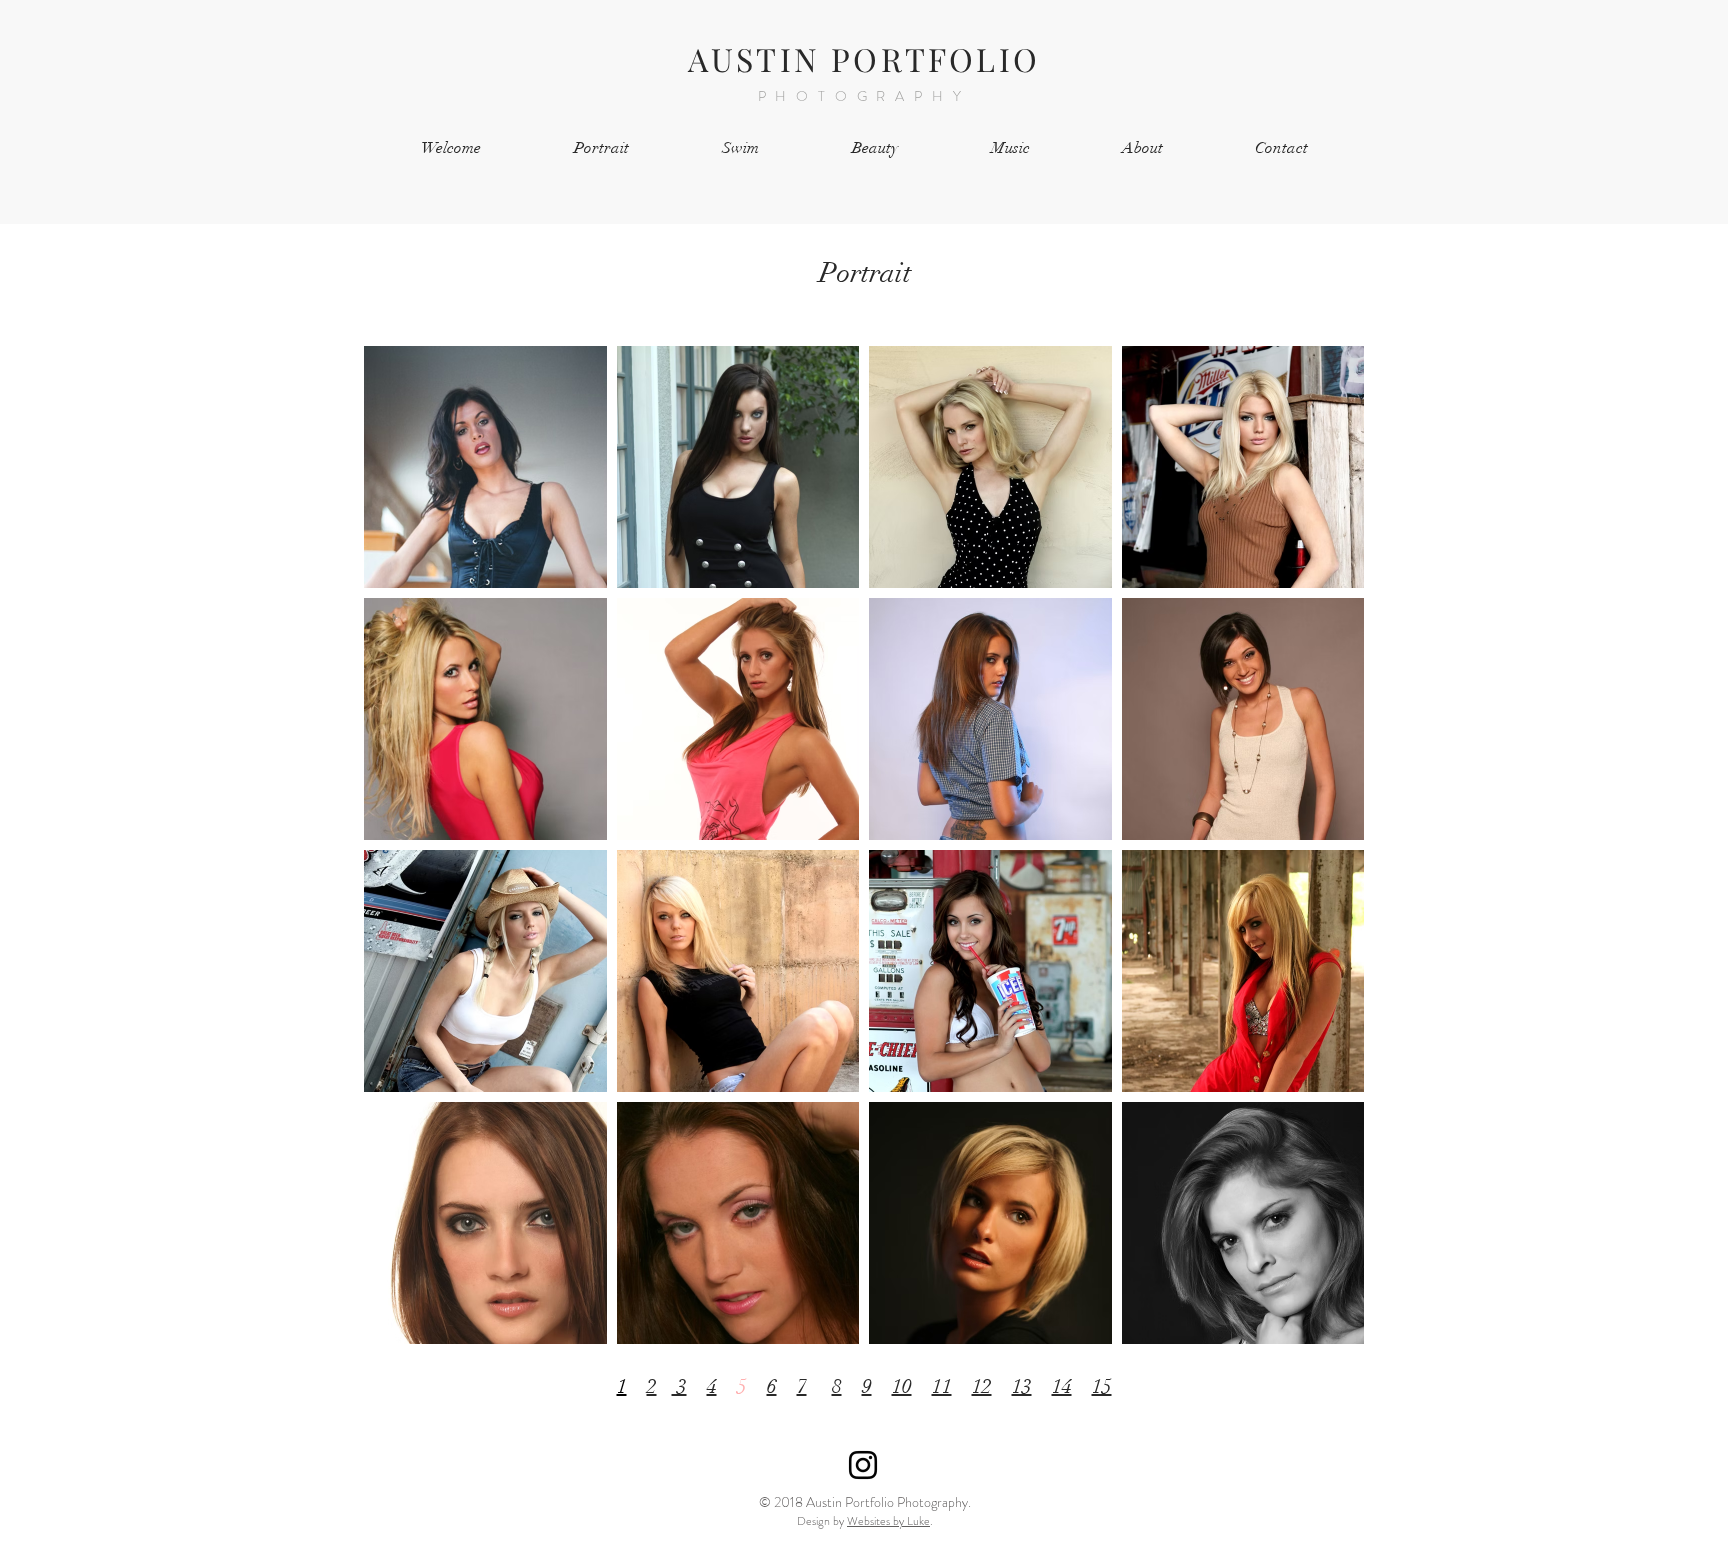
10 (902, 1386)
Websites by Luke (888, 1521)
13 (1022, 1386)
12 (982, 1386)
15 (1102, 1386)
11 (942, 1386)
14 (1062, 1386)
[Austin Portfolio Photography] (863, 1465)
